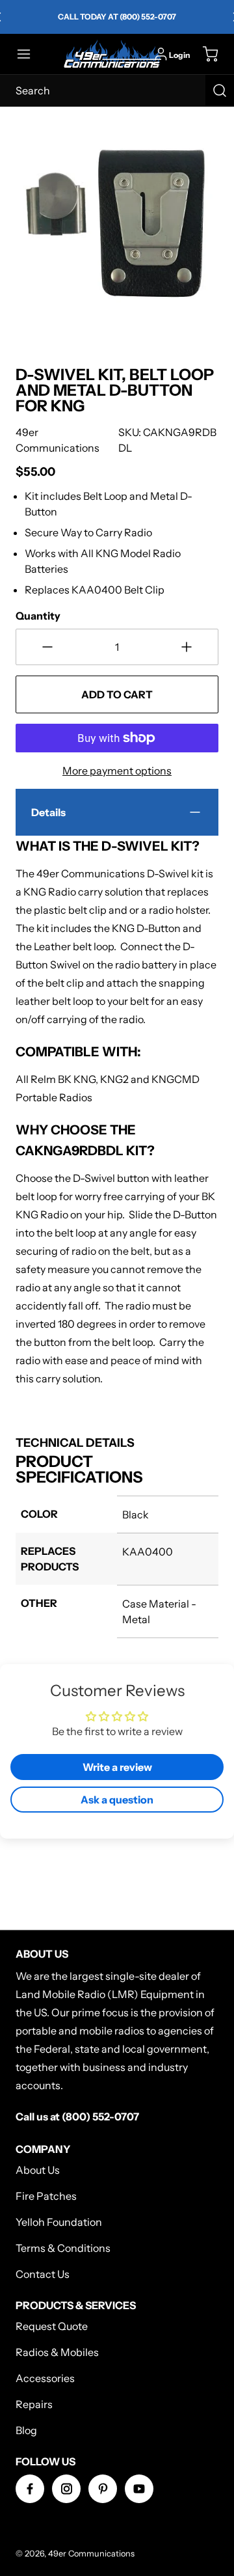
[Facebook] (30, 2489)
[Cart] (204, 54)
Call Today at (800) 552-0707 (117, 17)
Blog (26, 2430)
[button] (30, 54)
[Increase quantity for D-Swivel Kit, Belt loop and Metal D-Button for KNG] (187, 647)
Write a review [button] (117, 1767)
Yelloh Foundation (59, 2222)
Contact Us (43, 2274)
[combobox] (117, 90)
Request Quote (52, 2326)
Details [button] (48, 812)
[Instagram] (66, 2489)
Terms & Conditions (63, 2248)
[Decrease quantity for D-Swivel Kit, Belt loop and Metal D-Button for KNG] (47, 647)
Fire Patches (46, 2196)
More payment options (117, 771)
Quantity (38, 616)
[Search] (220, 90)
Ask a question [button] (117, 1800)
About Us (38, 2170)
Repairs (34, 2404)
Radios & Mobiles (57, 2352)
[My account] (161, 54)
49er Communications (91, 2554)
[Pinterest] (103, 2489)
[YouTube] (139, 2489)
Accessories (45, 2378)
